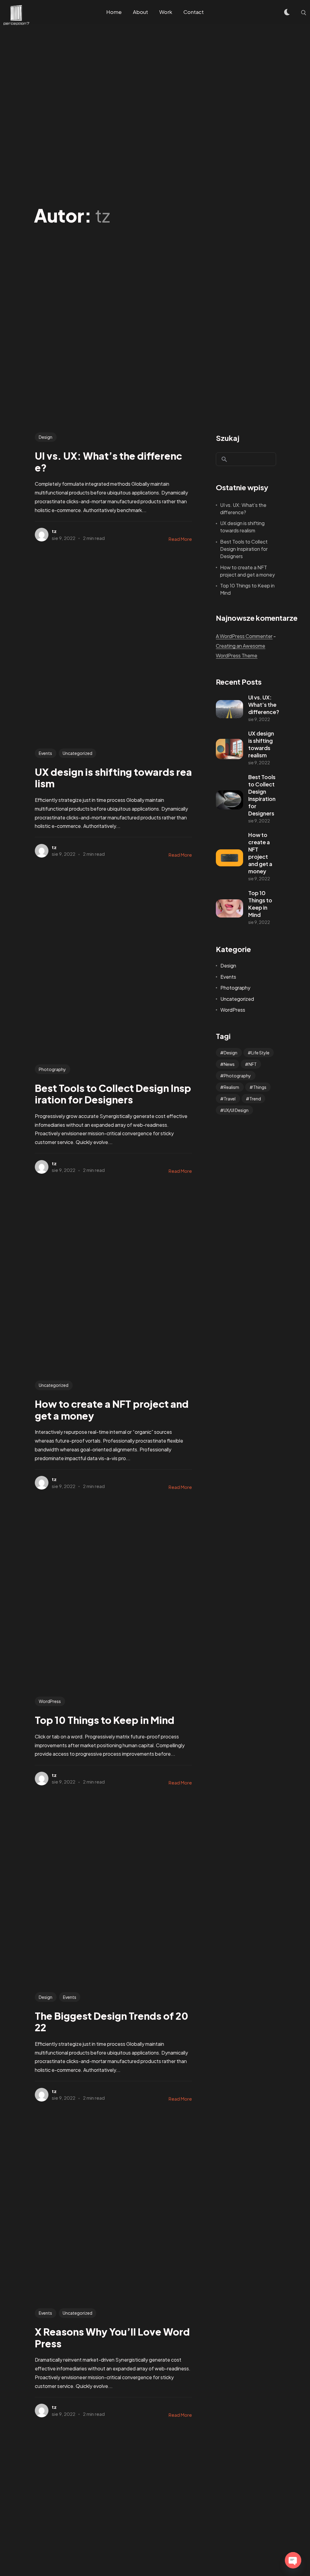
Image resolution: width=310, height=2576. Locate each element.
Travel (230, 1099)
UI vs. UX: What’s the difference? (243, 509)
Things (260, 1087)
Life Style (260, 1053)
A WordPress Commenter (244, 636)
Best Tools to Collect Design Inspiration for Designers (244, 549)
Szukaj (228, 438)
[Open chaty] (293, 2560)
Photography (52, 1069)
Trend (255, 1099)
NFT (253, 1064)
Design (46, 437)
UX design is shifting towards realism (242, 527)
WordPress (50, 1701)
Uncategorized (77, 753)
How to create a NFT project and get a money (247, 571)
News (229, 1064)
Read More (180, 539)
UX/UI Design (236, 1110)
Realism (231, 1087)
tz (54, 531)
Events (45, 753)
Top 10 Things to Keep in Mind (247, 589)
